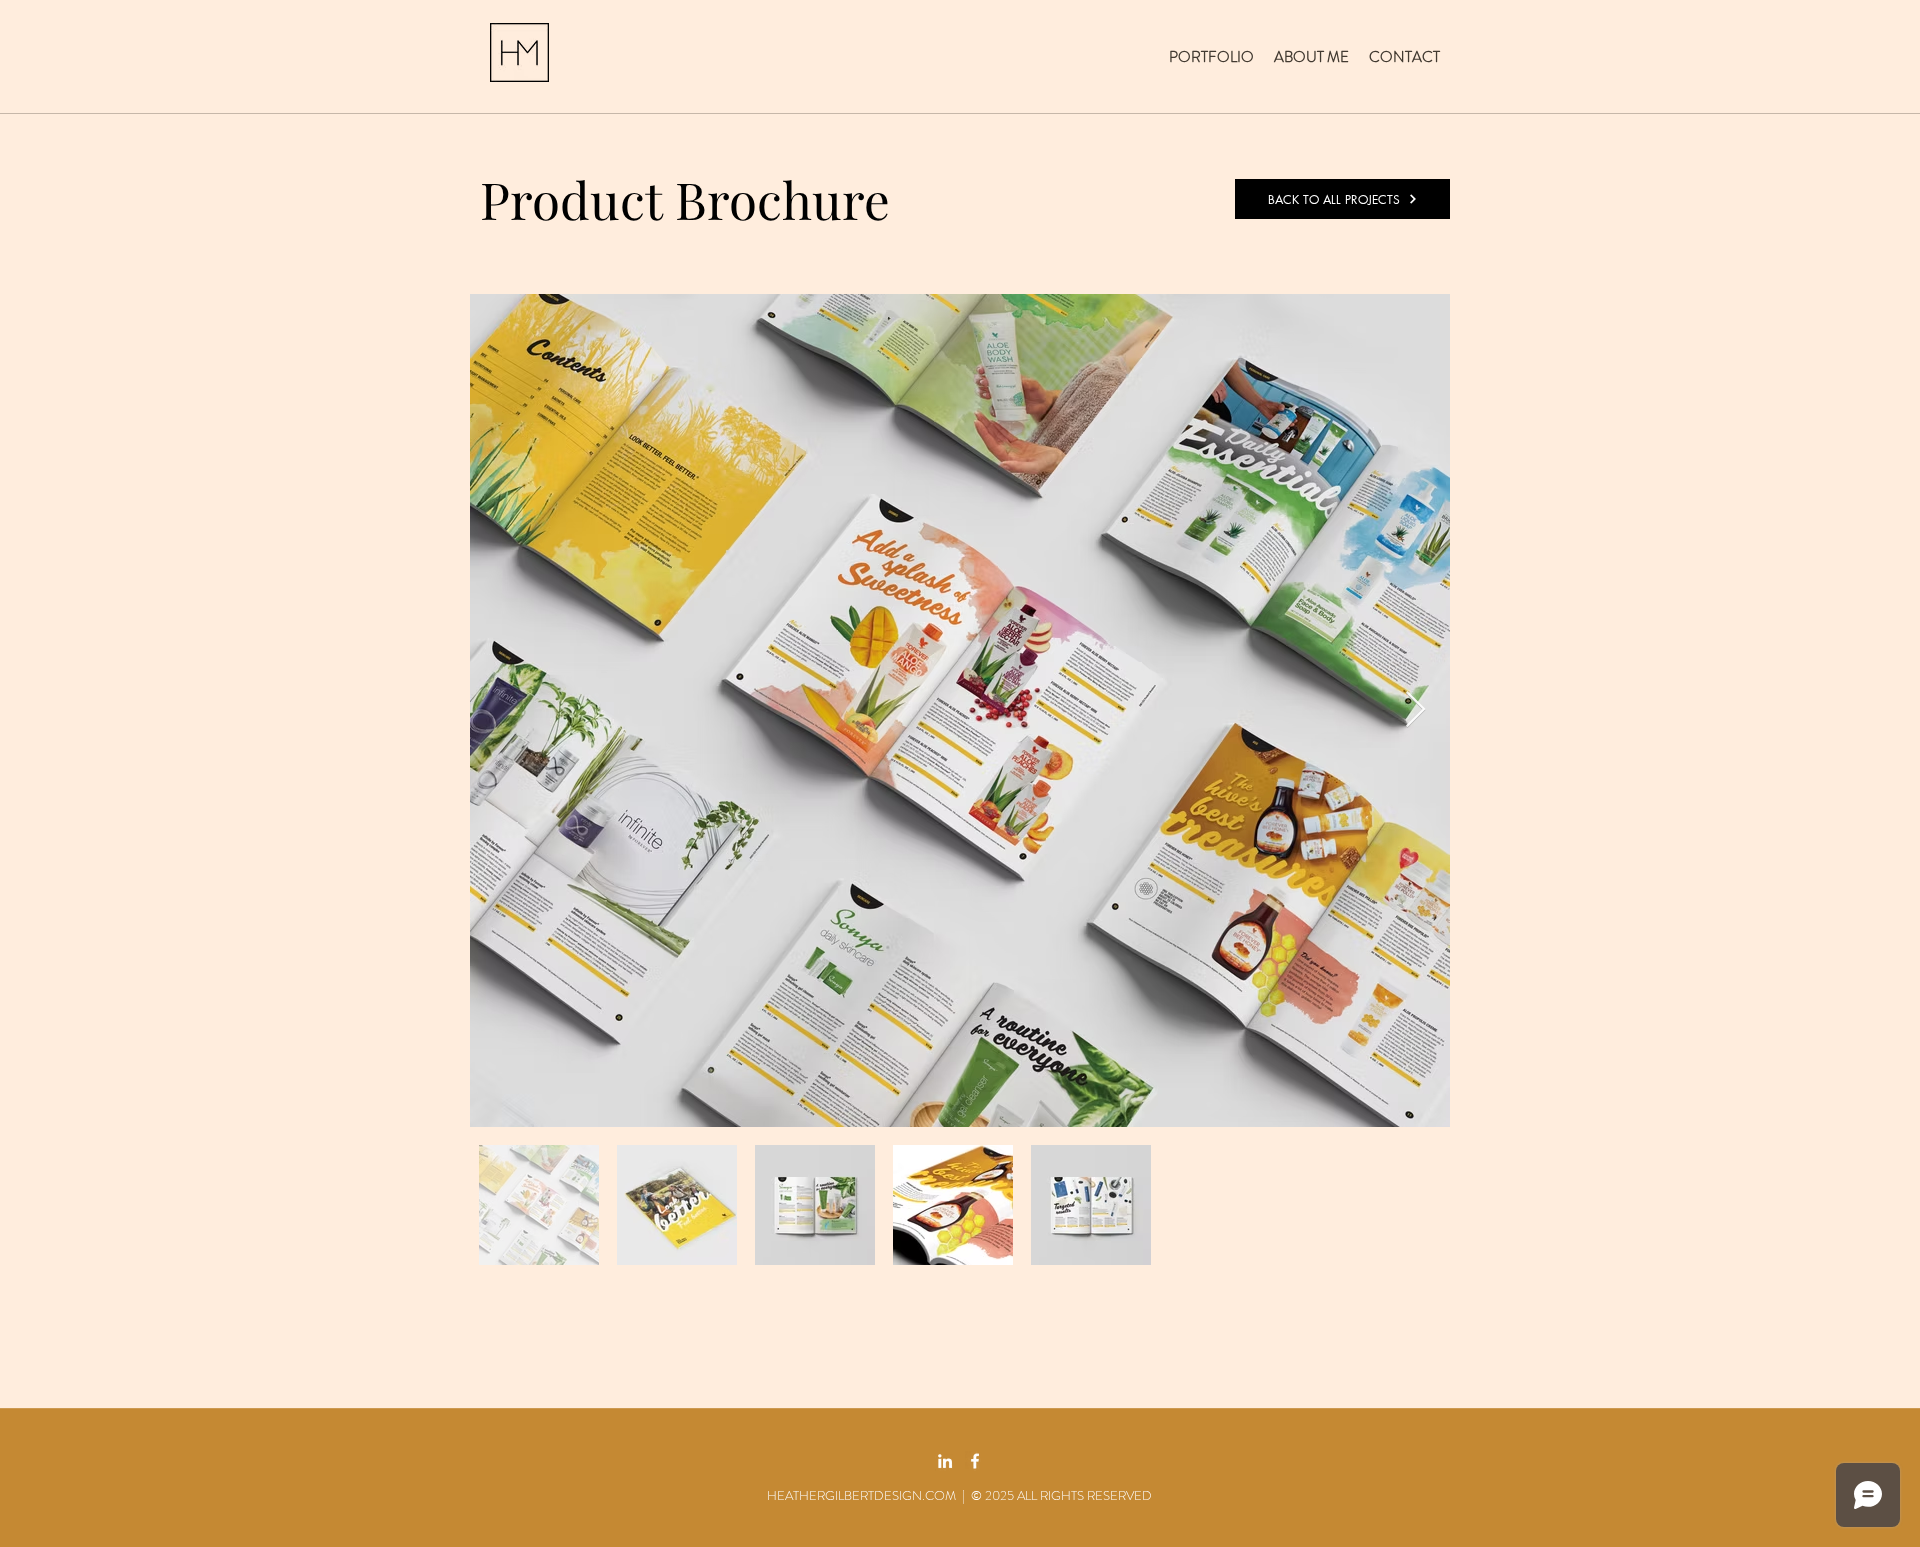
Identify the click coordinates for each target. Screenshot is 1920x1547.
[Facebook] (975, 1461)
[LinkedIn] (945, 1461)
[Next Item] (1415, 710)
